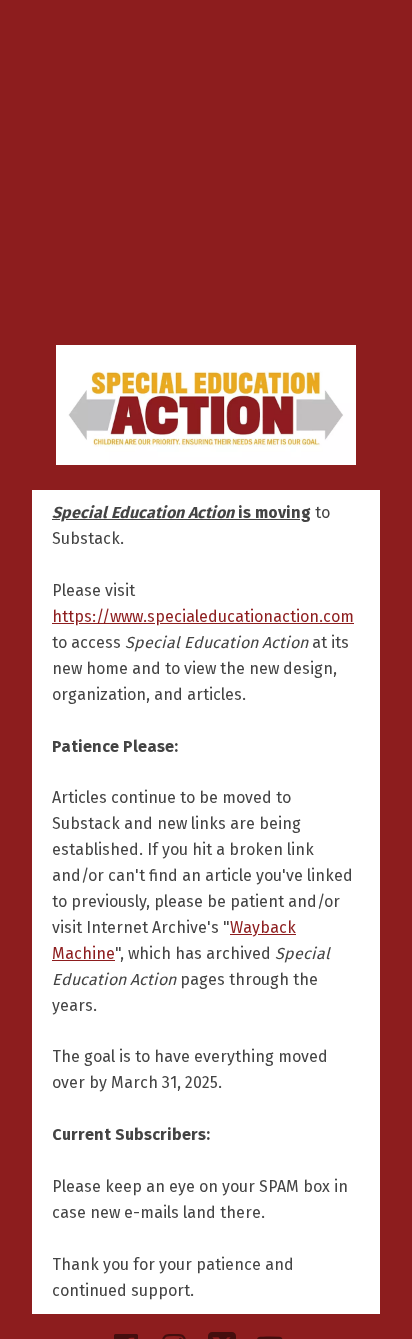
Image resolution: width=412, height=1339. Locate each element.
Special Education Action (206, 405)
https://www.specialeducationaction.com (203, 616)
